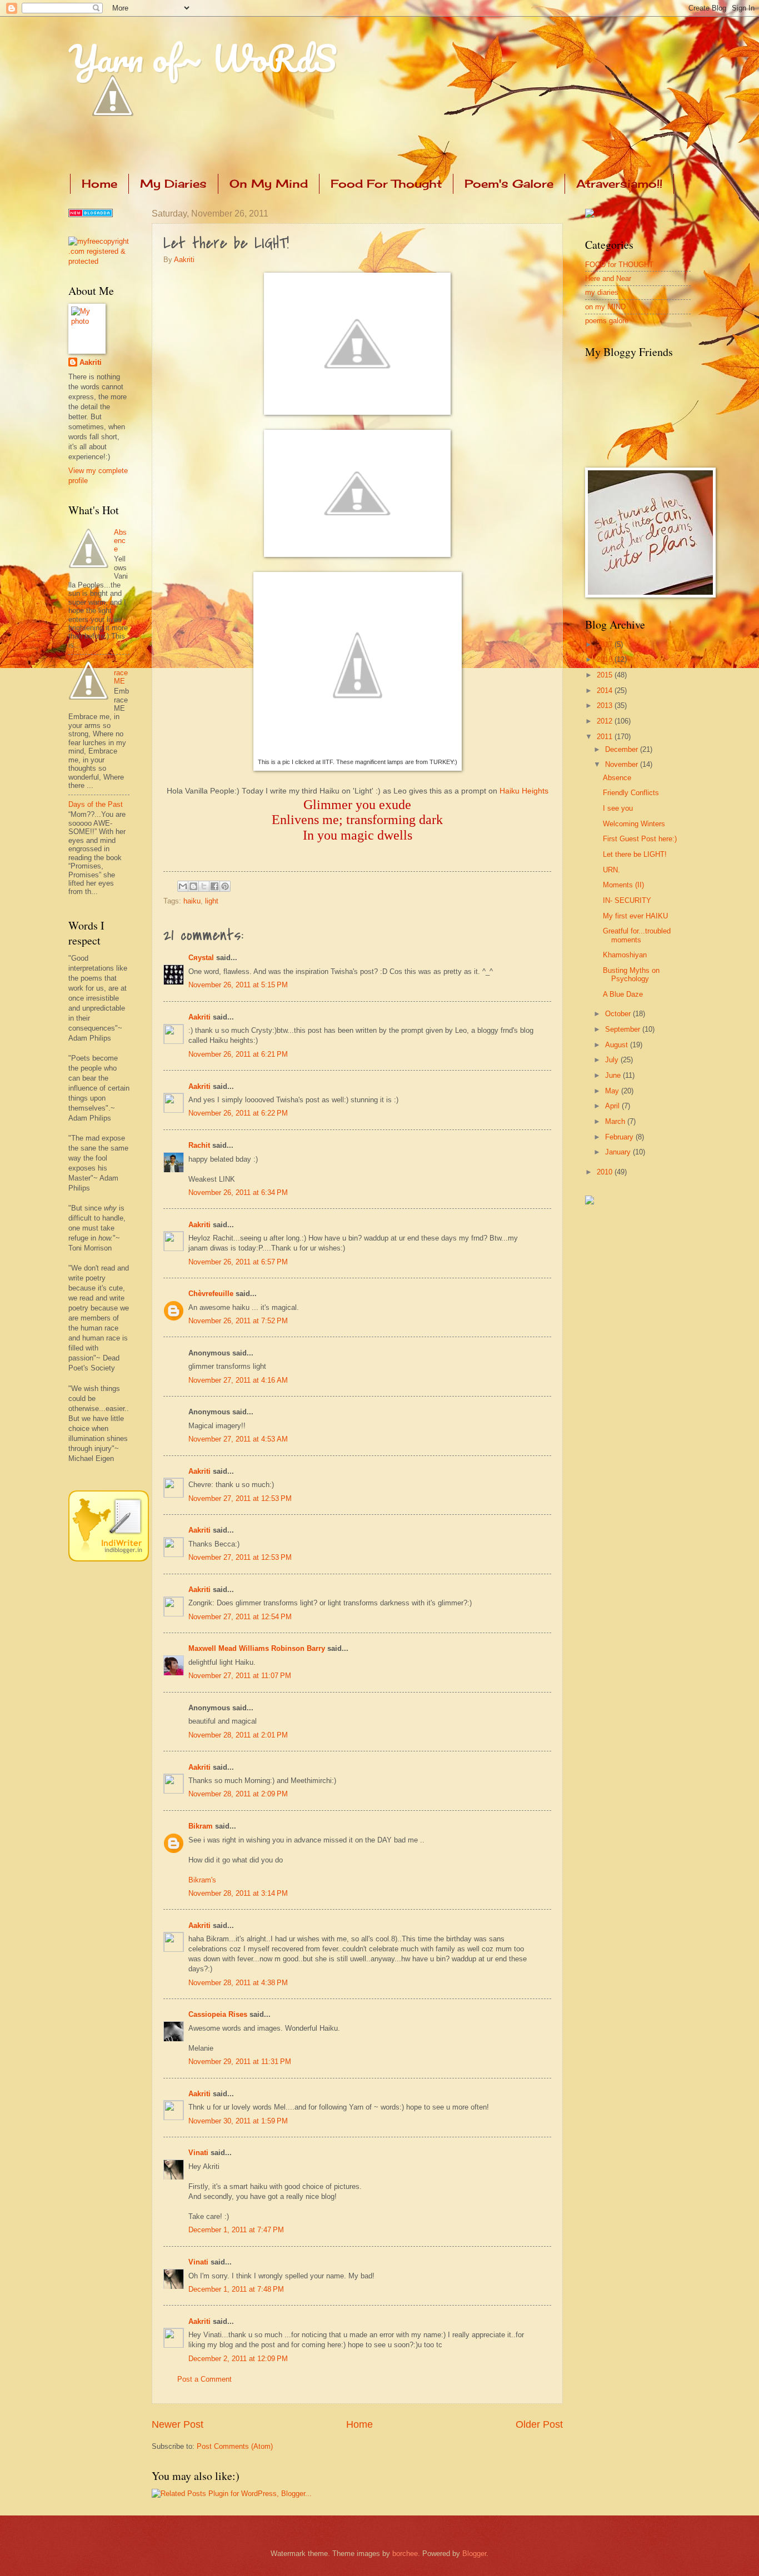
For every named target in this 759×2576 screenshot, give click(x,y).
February (620, 1137)
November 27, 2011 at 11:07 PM (240, 1676)
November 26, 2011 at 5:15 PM (238, 985)
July (613, 1060)
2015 (606, 675)
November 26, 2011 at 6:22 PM (238, 1113)
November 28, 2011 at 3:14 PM (238, 1893)
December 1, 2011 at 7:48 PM (236, 2289)
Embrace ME (121, 672)
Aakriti (184, 260)
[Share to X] (204, 886)
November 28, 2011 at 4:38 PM (238, 1983)
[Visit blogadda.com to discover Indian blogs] (91, 215)
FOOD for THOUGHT (619, 265)
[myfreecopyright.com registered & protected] (99, 261)
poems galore (607, 321)
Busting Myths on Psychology (631, 975)
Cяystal (201, 958)
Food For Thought (386, 184)
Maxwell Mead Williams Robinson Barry (257, 1648)
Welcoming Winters (634, 824)
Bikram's (202, 1880)
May (613, 1091)
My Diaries (173, 184)
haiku (192, 901)
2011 (606, 737)
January (619, 1152)
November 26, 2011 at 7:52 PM (238, 1321)
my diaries (602, 292)
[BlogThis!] (193, 886)
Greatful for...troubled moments (637, 935)
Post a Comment (204, 2379)
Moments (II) (623, 885)
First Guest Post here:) (640, 839)
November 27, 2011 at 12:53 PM (240, 1498)
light (212, 901)
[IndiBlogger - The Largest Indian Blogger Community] (109, 1559)
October (619, 1014)
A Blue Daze (623, 994)
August (618, 1045)
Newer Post (178, 2424)
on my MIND (605, 307)
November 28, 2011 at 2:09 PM (238, 1794)
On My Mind (269, 184)
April (613, 1106)
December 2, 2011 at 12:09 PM (238, 2359)
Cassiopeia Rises (218, 2014)
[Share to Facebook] (214, 886)
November (623, 764)
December (623, 749)
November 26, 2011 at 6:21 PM (238, 1054)
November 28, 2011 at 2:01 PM (238, 1735)
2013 (606, 705)
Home (99, 184)
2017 (606, 644)
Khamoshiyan (625, 955)
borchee (405, 2554)
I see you (618, 808)
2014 (606, 691)
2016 (606, 659)
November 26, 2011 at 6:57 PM (238, 1262)
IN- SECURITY (627, 900)
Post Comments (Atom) (235, 2446)
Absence (120, 541)
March (616, 1121)
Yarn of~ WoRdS (203, 58)
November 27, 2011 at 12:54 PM (240, 1617)
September (624, 1029)
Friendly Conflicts (631, 793)
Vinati (198, 2153)
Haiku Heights (524, 791)
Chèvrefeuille (211, 1294)
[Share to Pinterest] (225, 886)
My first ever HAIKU (635, 916)
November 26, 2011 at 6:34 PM (238, 1192)
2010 (606, 1172)
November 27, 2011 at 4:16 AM (238, 1380)
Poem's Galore (509, 184)
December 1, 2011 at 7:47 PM (236, 2230)
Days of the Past (96, 804)
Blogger (474, 2554)
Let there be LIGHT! (635, 854)
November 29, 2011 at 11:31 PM (240, 2062)
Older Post (539, 2424)
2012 (606, 721)
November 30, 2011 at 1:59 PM (238, 2121)
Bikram (201, 1826)
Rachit (199, 1145)
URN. (611, 870)
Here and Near (608, 278)
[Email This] (183, 886)
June (614, 1075)
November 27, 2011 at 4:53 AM (238, 1439)
